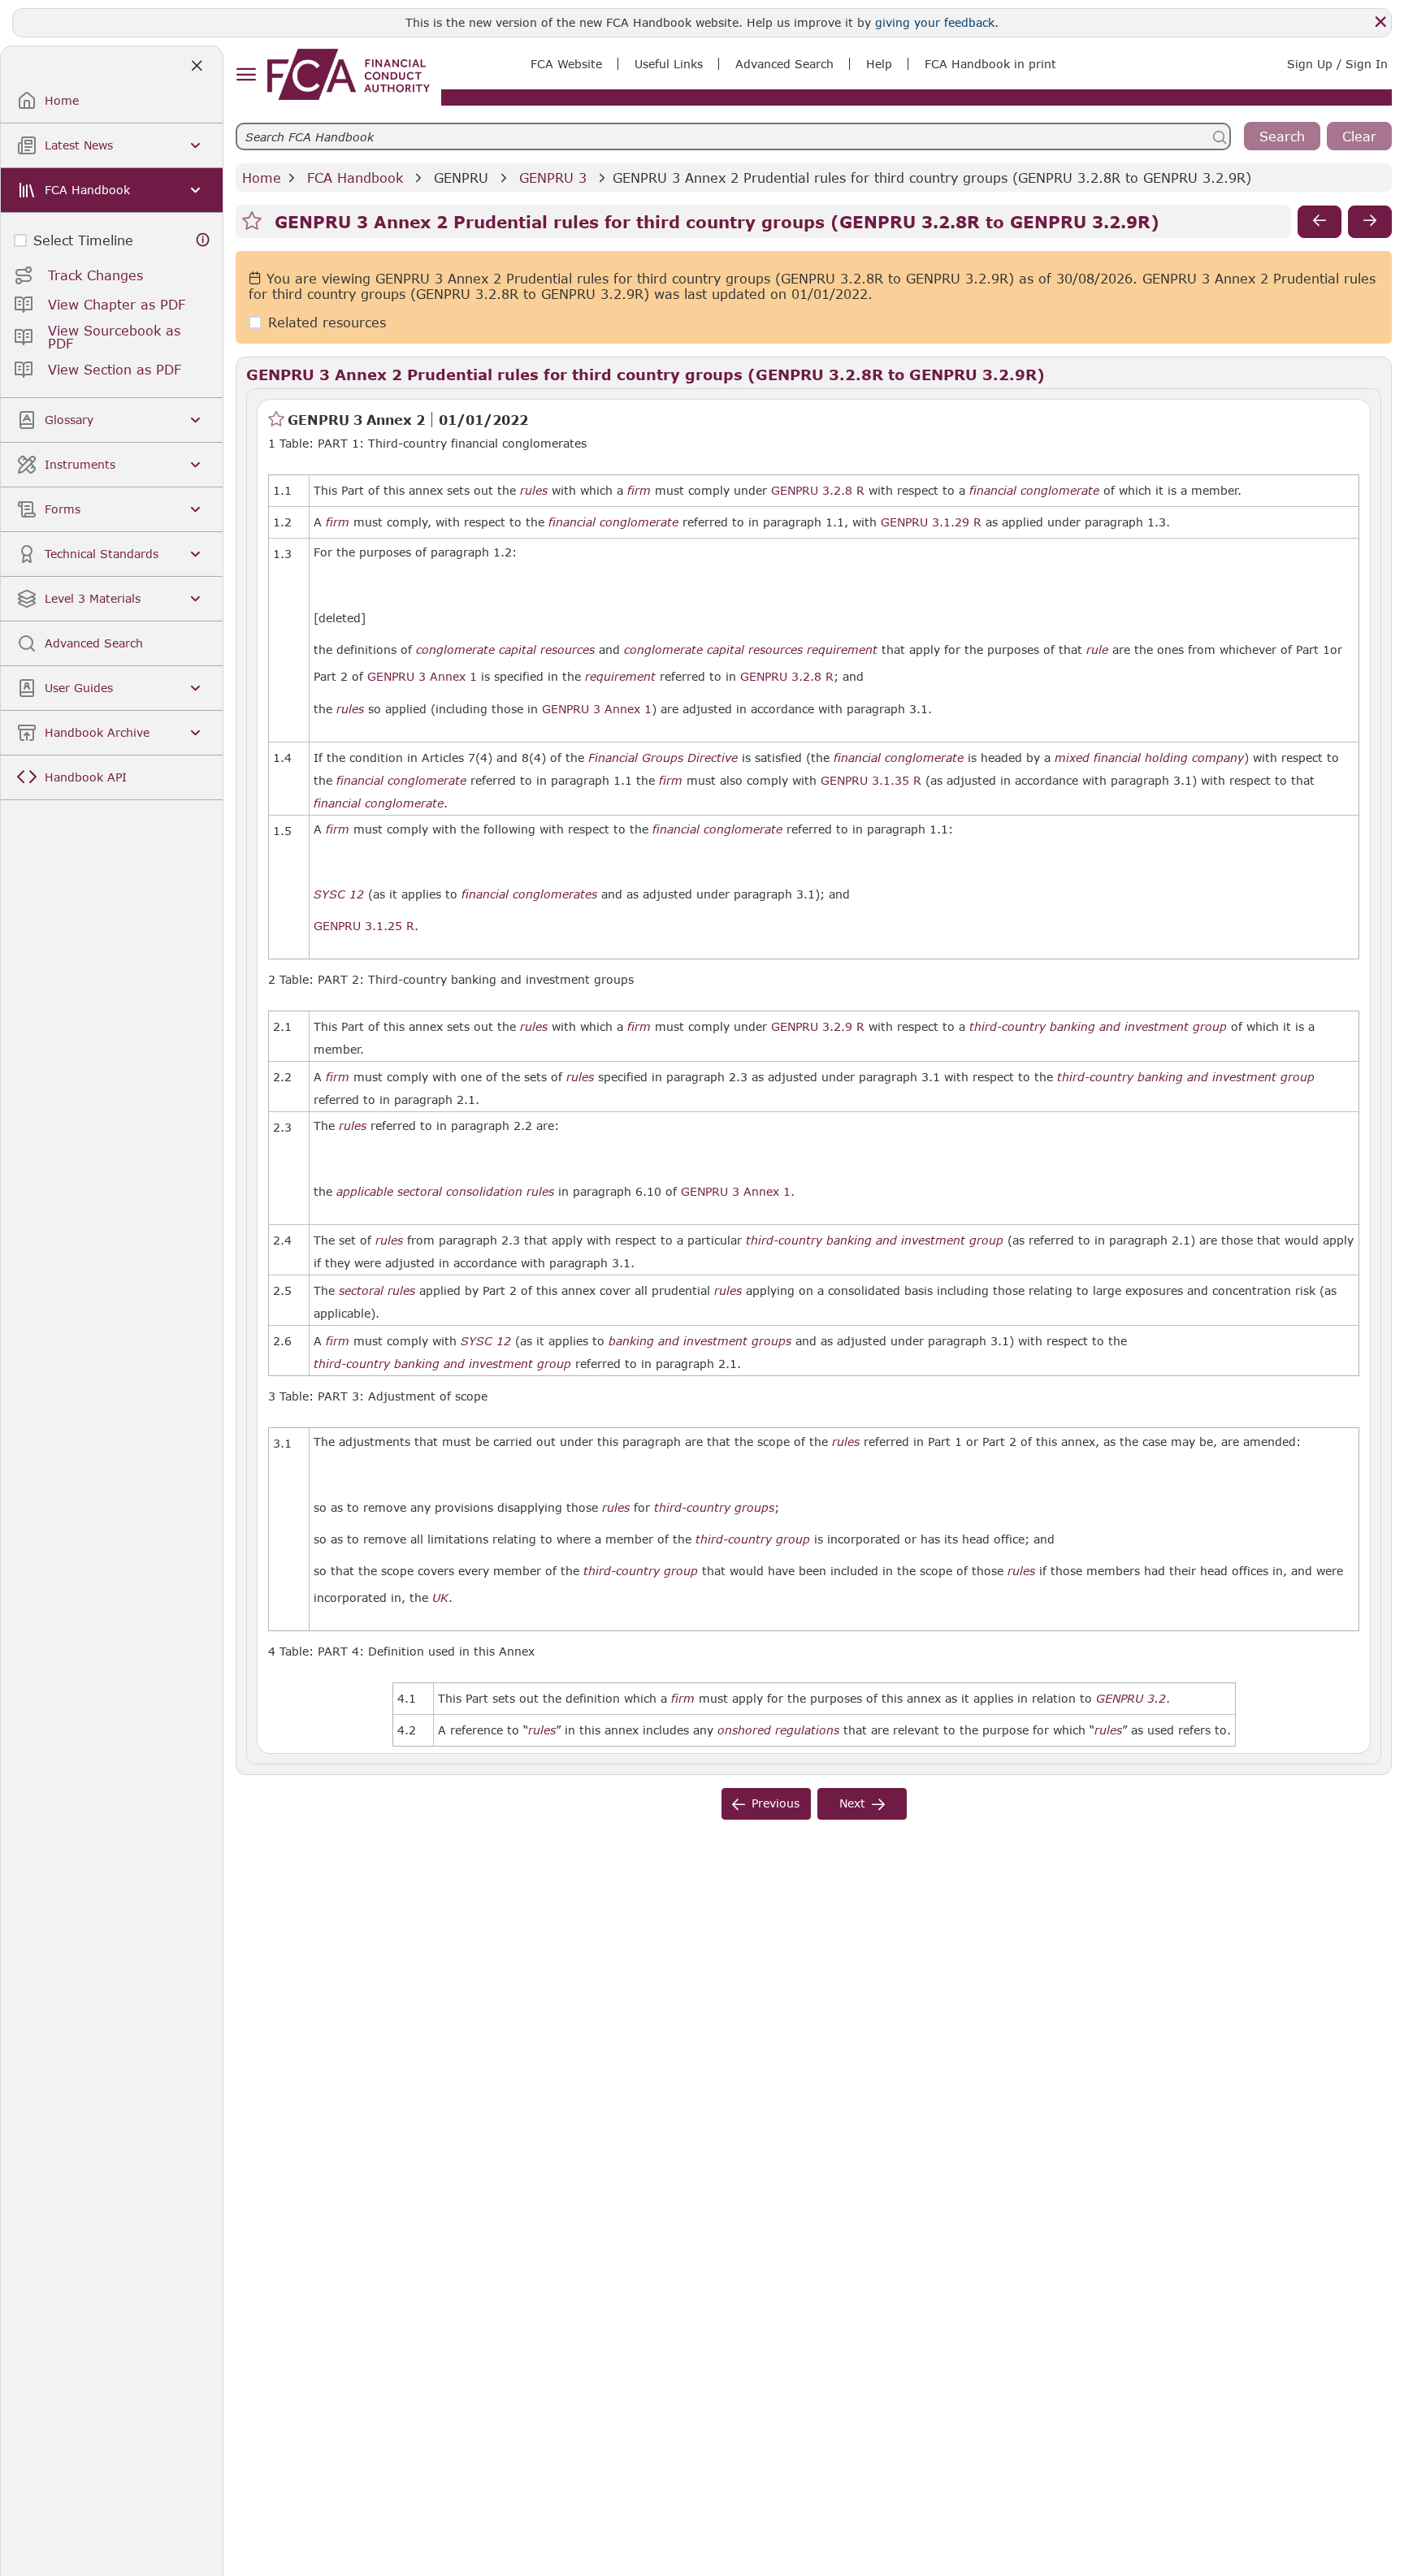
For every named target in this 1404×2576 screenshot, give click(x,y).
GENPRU (461, 178)
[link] (349, 74)
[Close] (1380, 22)
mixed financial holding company (1149, 758)
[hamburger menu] (246, 75)
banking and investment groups (700, 1341)
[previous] (1319, 222)
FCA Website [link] (566, 64)
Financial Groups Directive (663, 758)
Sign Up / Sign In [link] (1337, 64)
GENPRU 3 (553, 178)
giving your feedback (935, 22)
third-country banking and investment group (1098, 1027)
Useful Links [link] (669, 64)
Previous (776, 1803)
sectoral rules (377, 1291)
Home (262, 178)
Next (852, 1803)
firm (639, 491)
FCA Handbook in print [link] (990, 64)
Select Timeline (83, 240)
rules (534, 491)
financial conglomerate (1034, 491)
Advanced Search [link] (784, 64)
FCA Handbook (355, 178)
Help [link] (879, 64)
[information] (203, 240)
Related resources (327, 323)
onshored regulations (778, 1730)
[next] (1370, 222)
